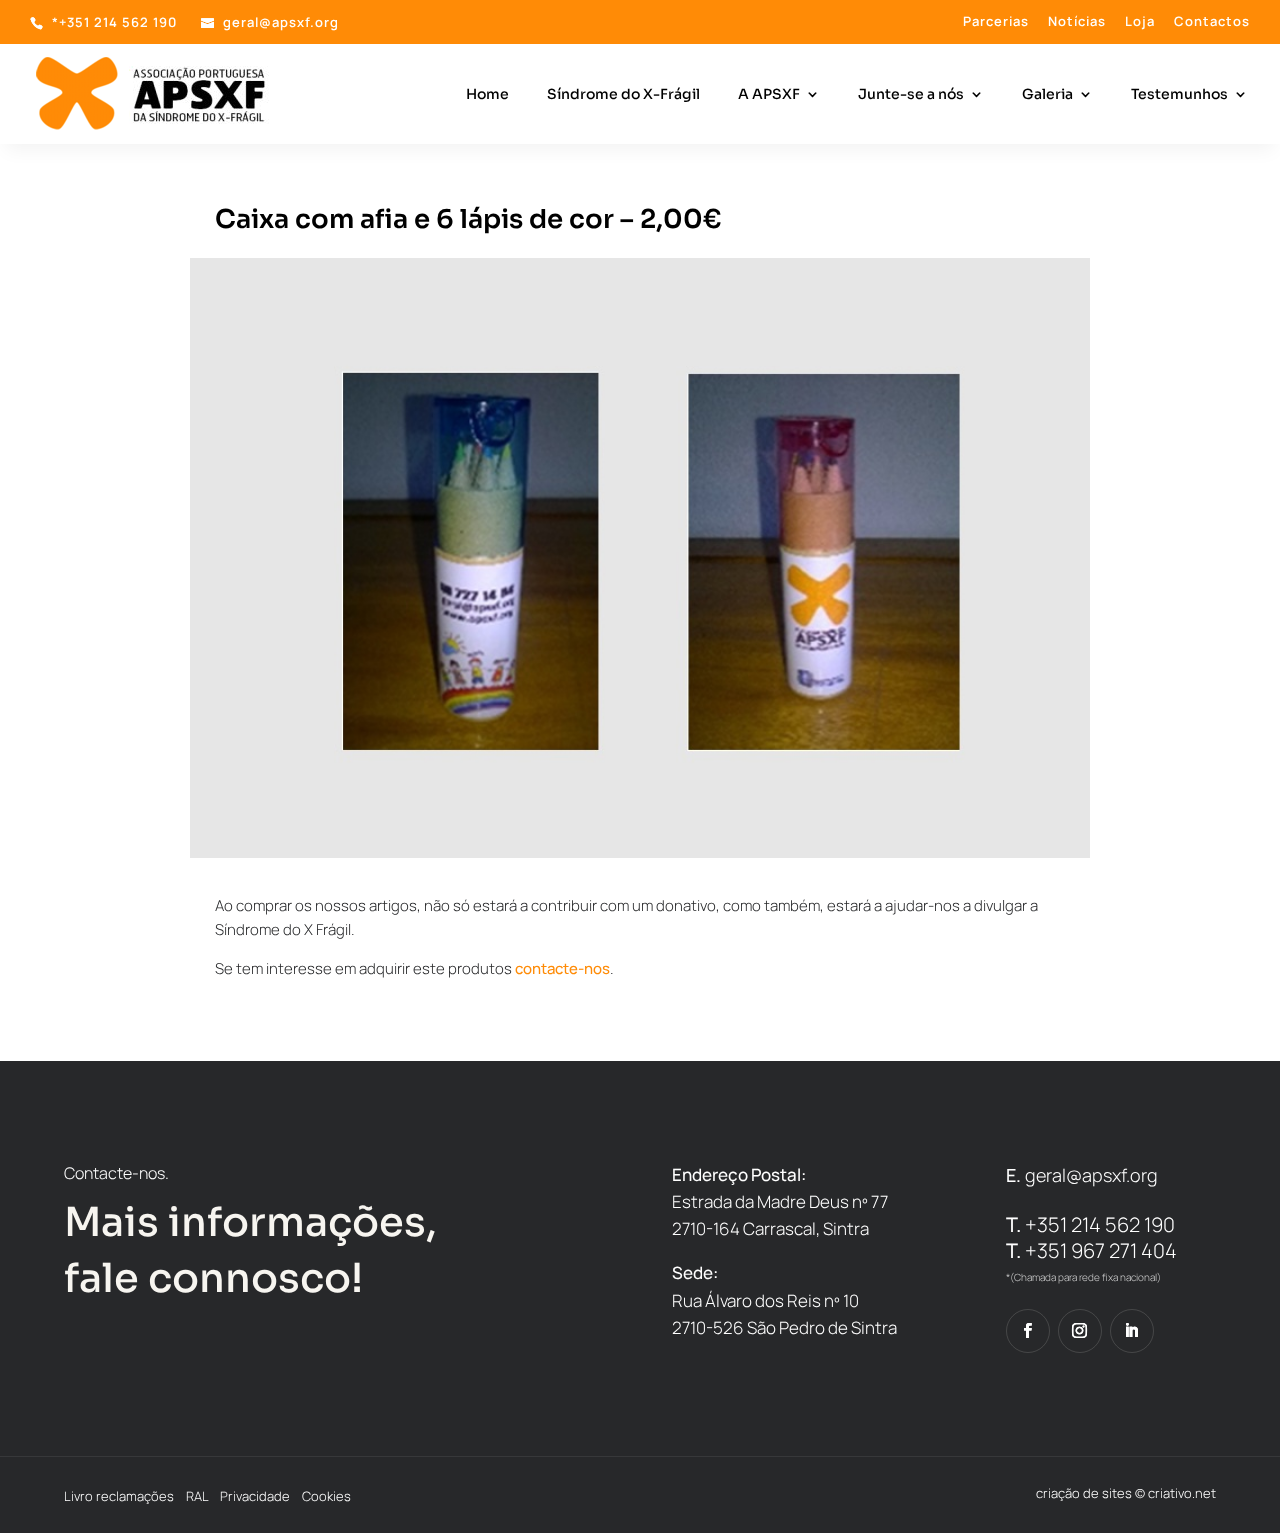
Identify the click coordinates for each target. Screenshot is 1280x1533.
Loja (1140, 22)
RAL (197, 1496)
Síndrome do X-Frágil (623, 95)
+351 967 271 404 (1091, 1250)
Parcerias (996, 22)
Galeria (1047, 95)
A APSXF (769, 95)
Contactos (1212, 22)
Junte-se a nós (911, 95)
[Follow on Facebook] (1028, 1331)
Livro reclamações (119, 1496)
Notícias (1077, 22)
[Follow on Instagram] (1080, 1331)
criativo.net (1182, 1493)
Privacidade (255, 1496)
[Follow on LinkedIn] (1132, 1331)
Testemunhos (1179, 95)
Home (487, 95)
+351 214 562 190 (1090, 1224)
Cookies (326, 1496)
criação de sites (1084, 1493)
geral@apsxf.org (1091, 1175)
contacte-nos (562, 968)
